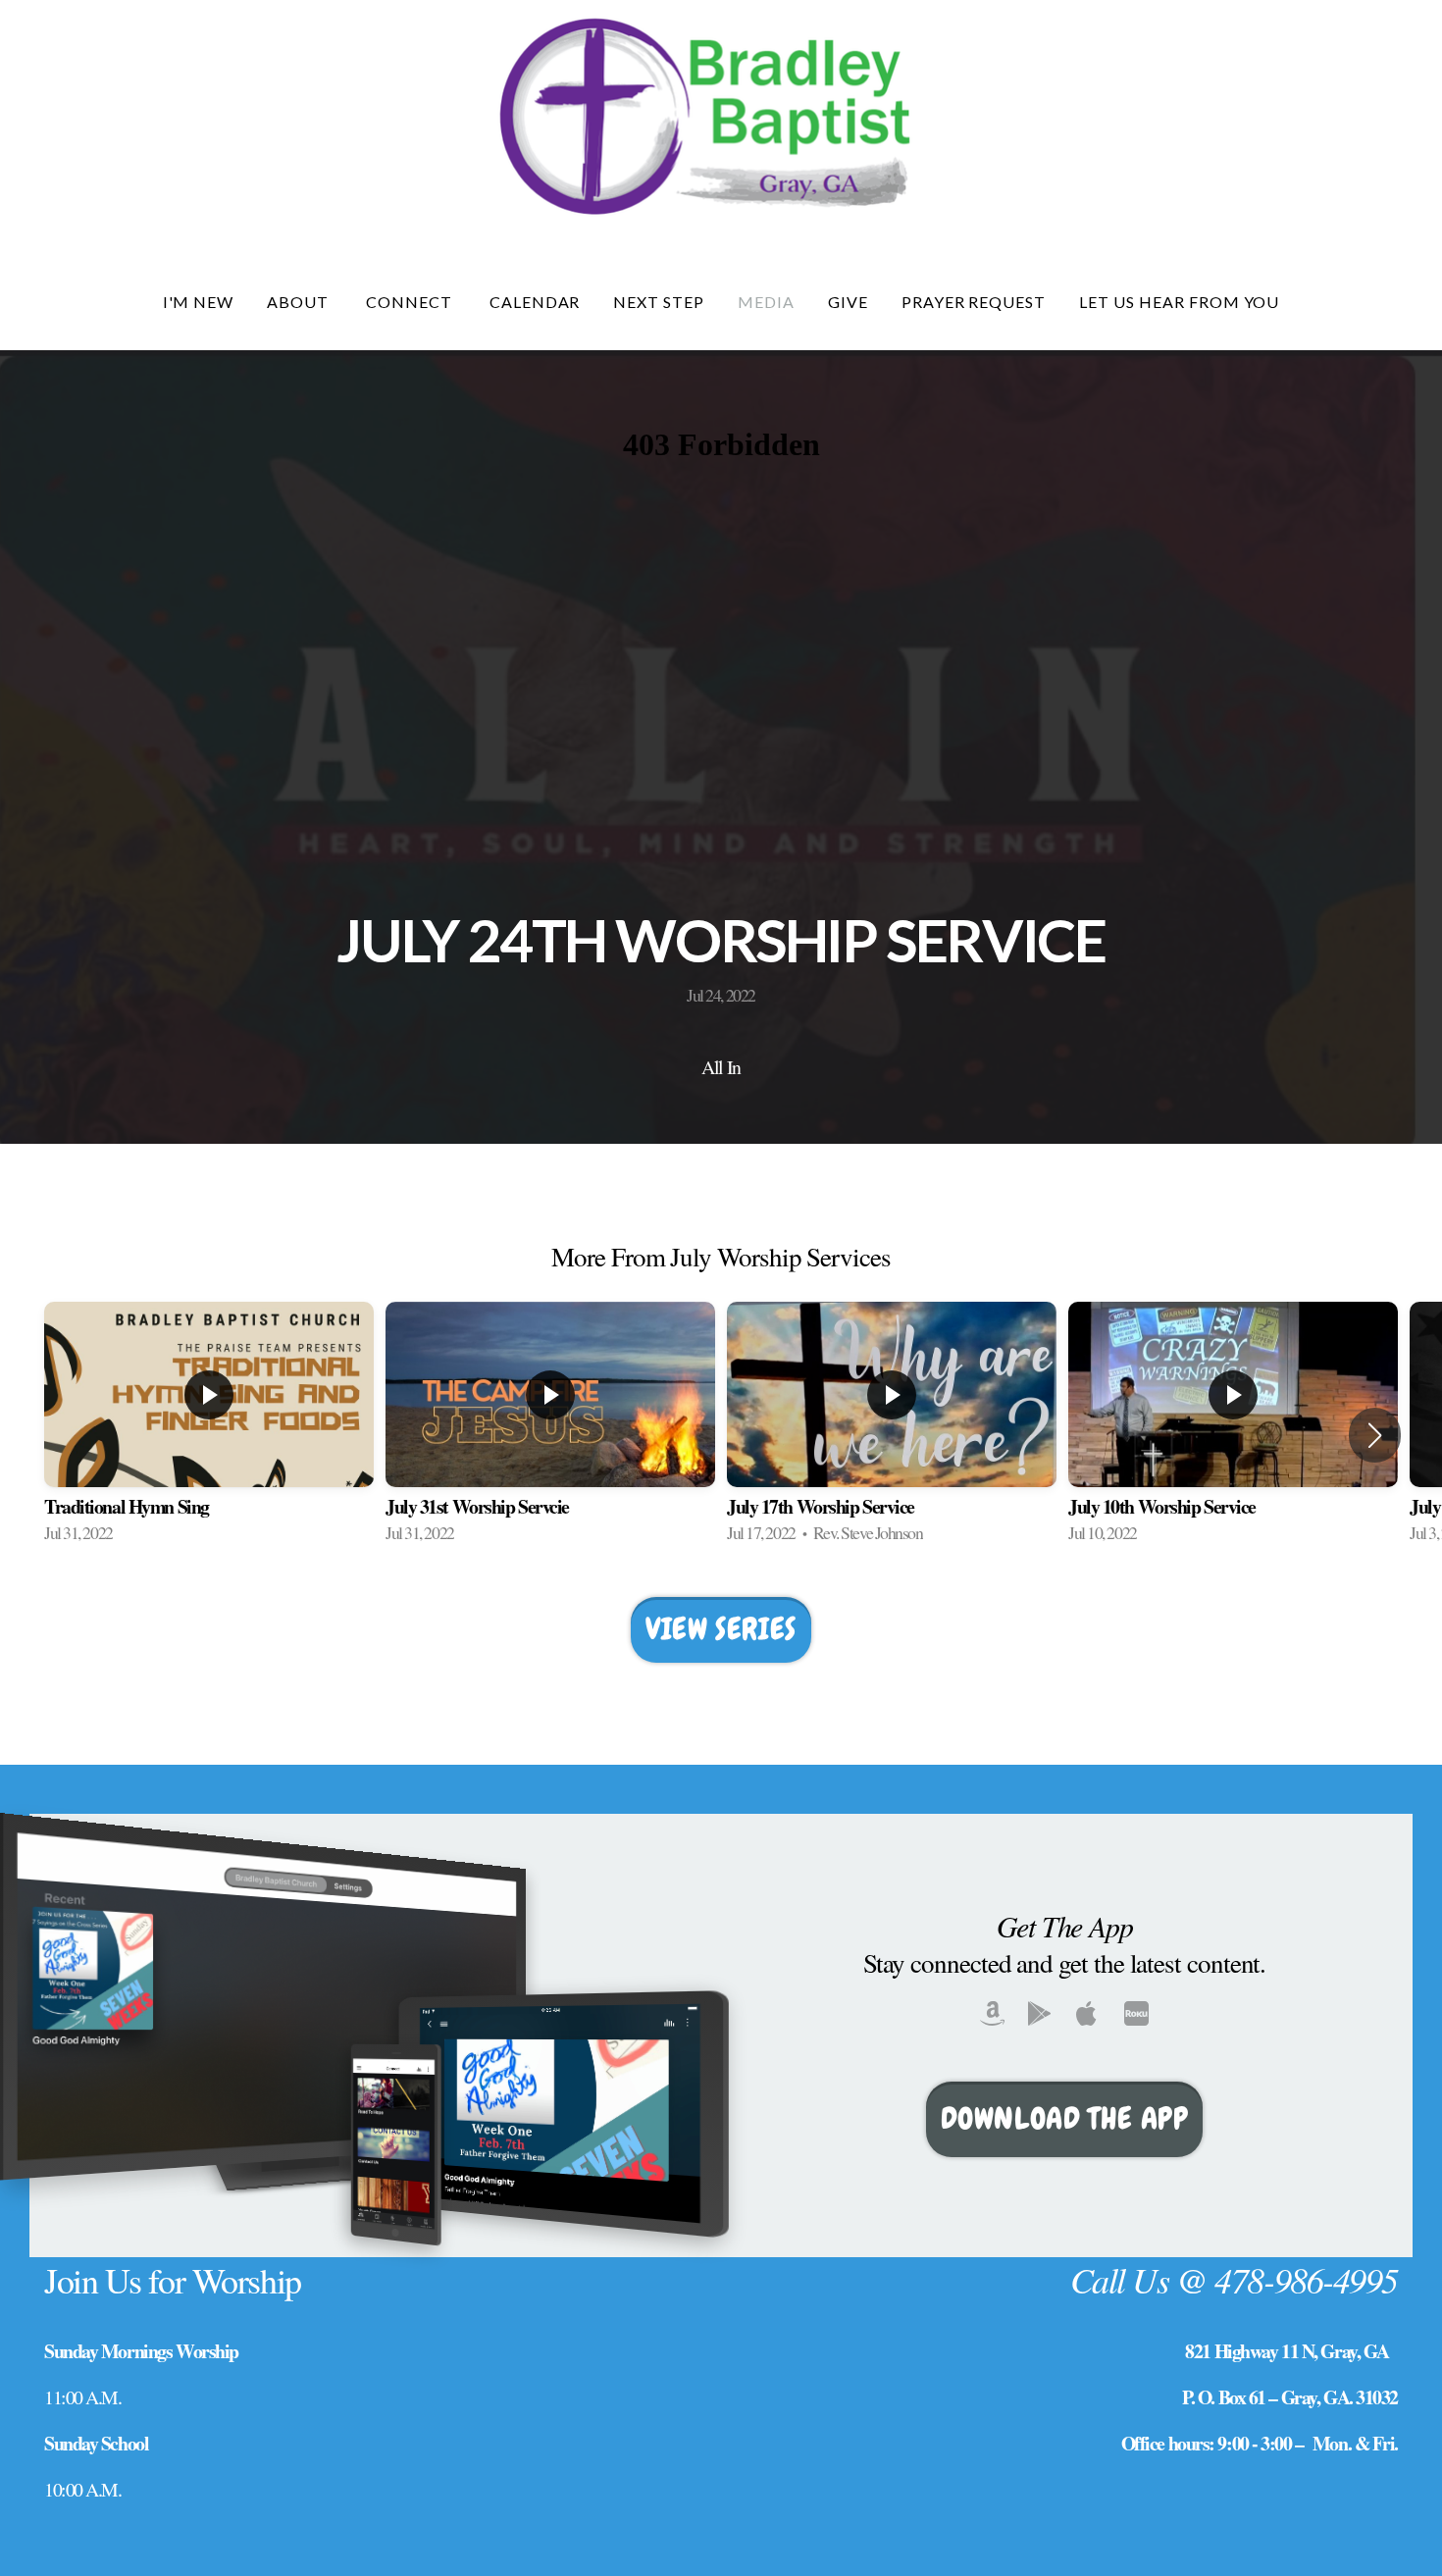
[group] (209, 1435)
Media (766, 302)
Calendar (535, 302)
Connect (411, 302)
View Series (721, 1629)
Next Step (659, 302)
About (300, 302)
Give (848, 302)
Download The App (1065, 2118)
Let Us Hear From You (1179, 302)
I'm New (199, 302)
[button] (1375, 1435)
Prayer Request (974, 302)
